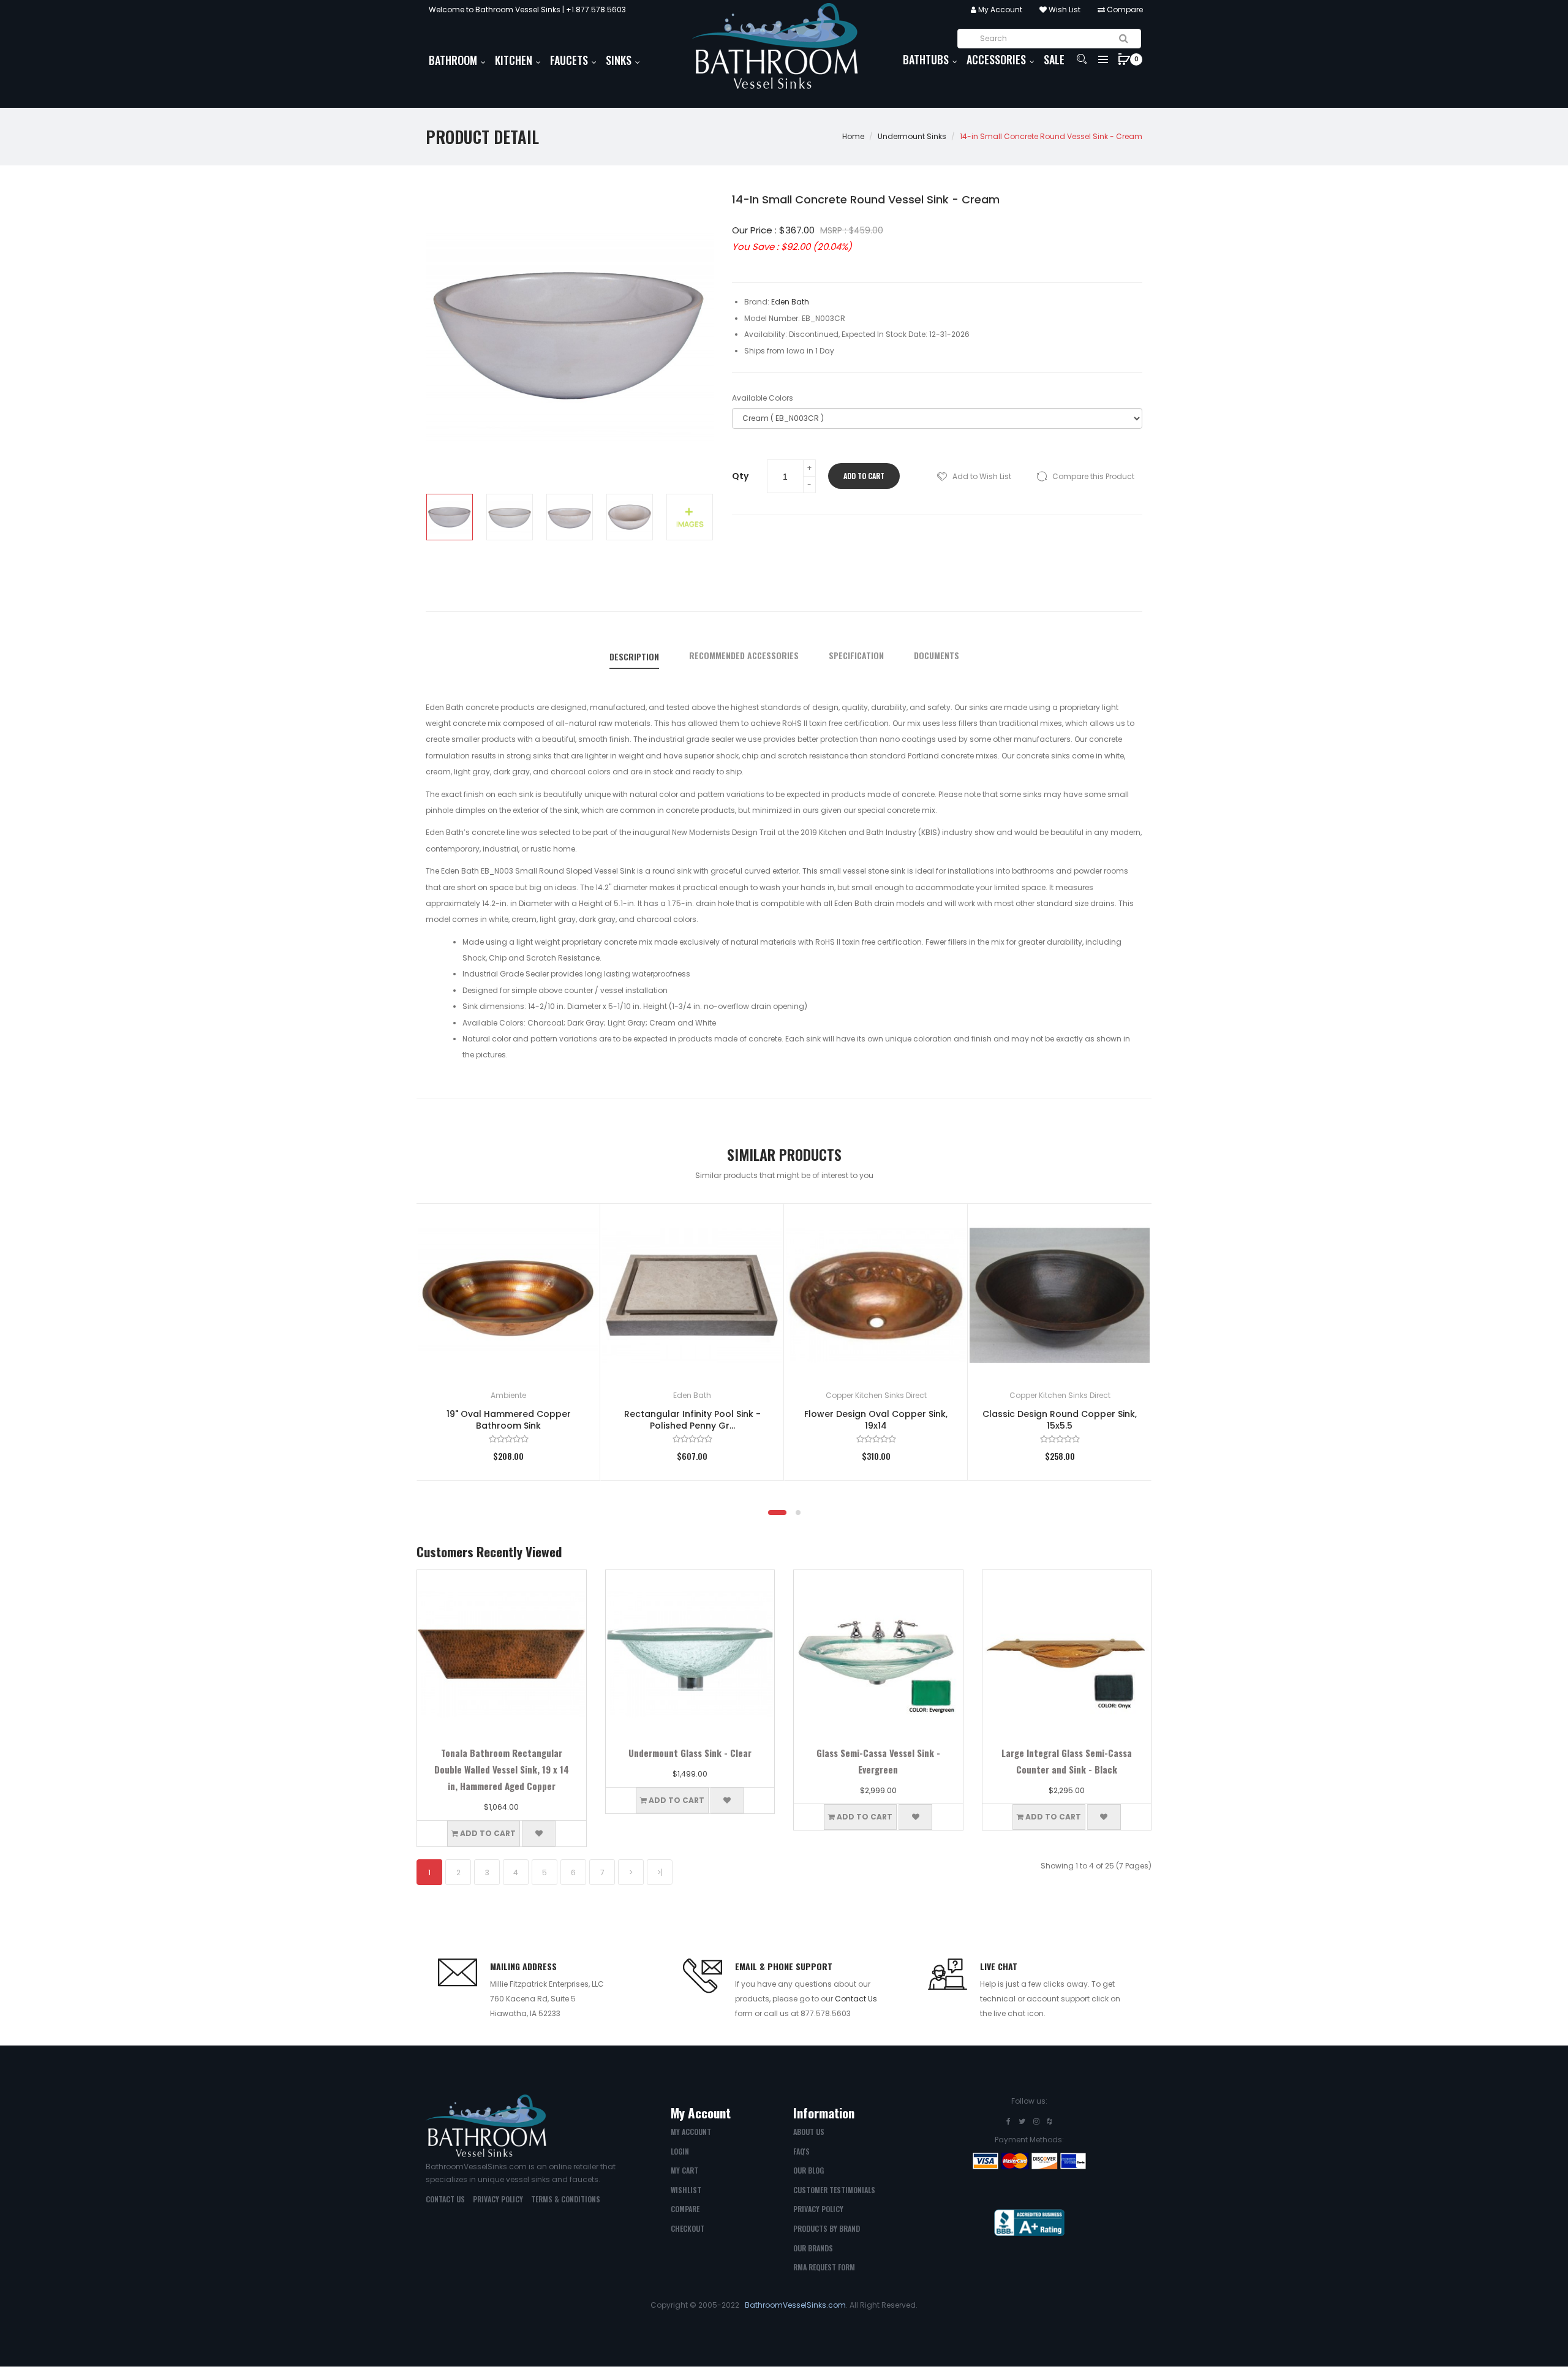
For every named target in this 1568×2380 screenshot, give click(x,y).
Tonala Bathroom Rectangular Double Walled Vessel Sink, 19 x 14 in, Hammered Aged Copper (502, 1769)
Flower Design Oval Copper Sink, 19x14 (876, 1420)
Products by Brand (827, 2228)
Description (634, 657)
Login (680, 2151)
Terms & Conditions (566, 2199)
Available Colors (763, 398)
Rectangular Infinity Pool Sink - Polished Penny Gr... (692, 1420)
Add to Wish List (982, 476)
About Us (809, 2132)
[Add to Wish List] (573, 1231)
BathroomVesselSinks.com (795, 2305)
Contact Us (856, 1999)
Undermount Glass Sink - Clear (690, 1753)
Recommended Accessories (744, 655)
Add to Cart (864, 476)
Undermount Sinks (912, 136)
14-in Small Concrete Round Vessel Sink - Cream (1051, 136)
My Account (999, 9)
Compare (1124, 9)
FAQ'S (801, 2151)
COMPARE (685, 2209)
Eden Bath (692, 1395)
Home (853, 136)
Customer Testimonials (834, 2190)
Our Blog (809, 2170)
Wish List (1064, 9)
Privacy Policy (498, 2199)
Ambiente (508, 1395)
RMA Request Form (824, 2267)
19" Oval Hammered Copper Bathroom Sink (509, 1420)
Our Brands (813, 2248)
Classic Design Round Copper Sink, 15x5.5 (1060, 1420)
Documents (937, 655)
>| (660, 1872)
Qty (740, 476)
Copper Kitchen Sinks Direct (876, 1395)
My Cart (684, 2170)
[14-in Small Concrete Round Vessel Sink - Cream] (450, 517)
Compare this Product (1093, 476)
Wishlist (686, 2190)
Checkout (688, 2228)
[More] (690, 517)
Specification (856, 655)
